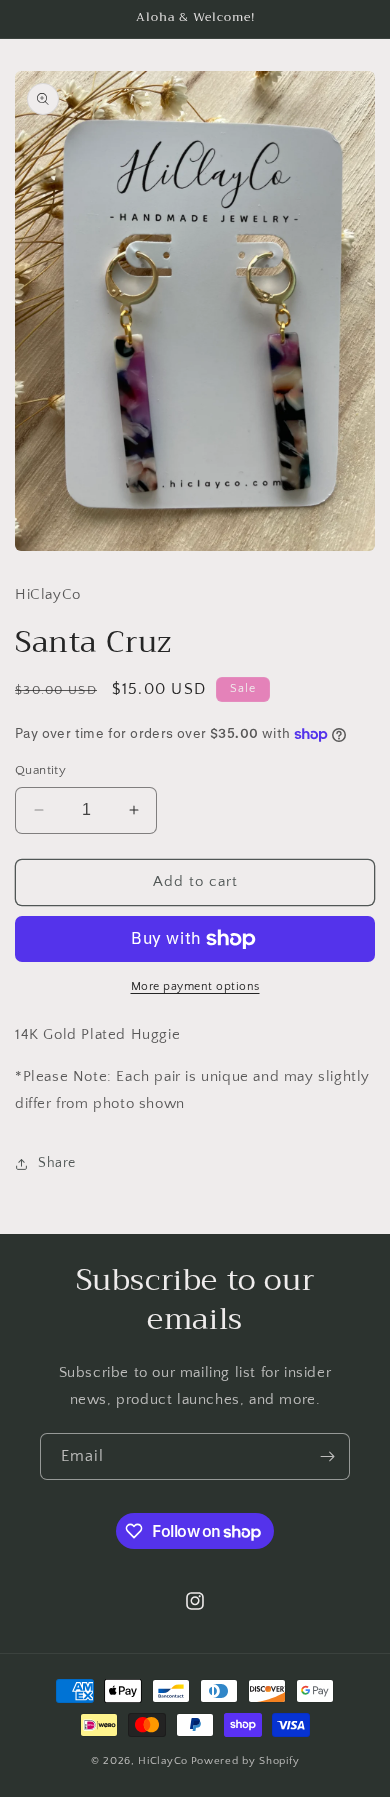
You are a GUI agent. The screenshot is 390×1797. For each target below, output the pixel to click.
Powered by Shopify (245, 1761)
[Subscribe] (327, 1456)
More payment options (195, 986)
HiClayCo (163, 1761)
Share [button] (57, 1163)
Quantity (40, 770)
